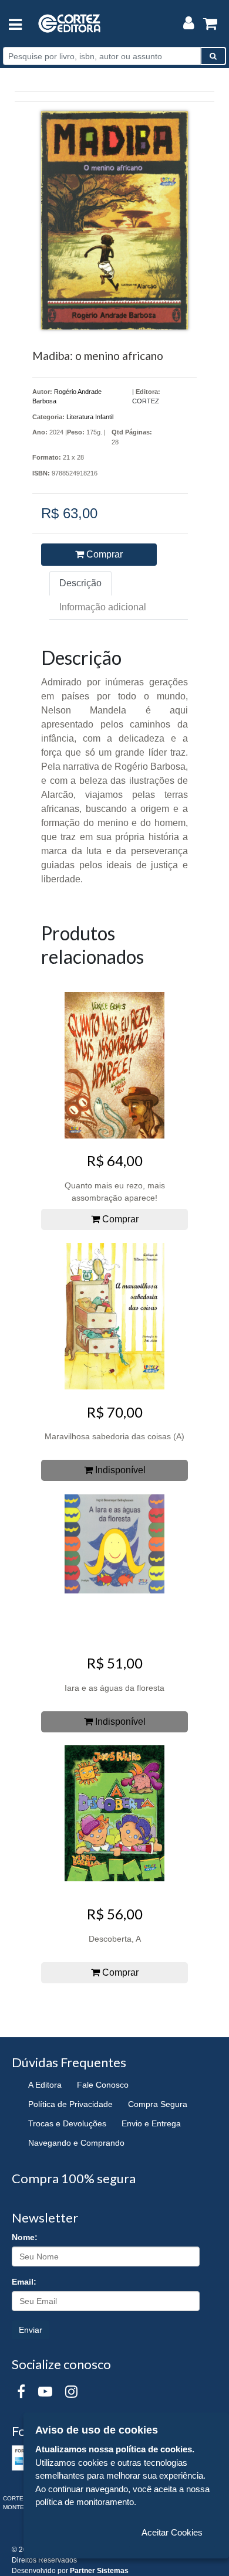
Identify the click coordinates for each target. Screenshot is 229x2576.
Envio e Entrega (151, 2123)
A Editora (45, 2085)
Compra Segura (158, 2104)
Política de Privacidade (70, 2104)
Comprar (103, 554)
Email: (24, 2282)
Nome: (25, 2237)
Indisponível (119, 1470)
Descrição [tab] (80, 583)
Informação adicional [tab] (103, 607)
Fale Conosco (103, 2085)
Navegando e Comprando (76, 2143)
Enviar (31, 2330)
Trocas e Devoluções (67, 2123)
